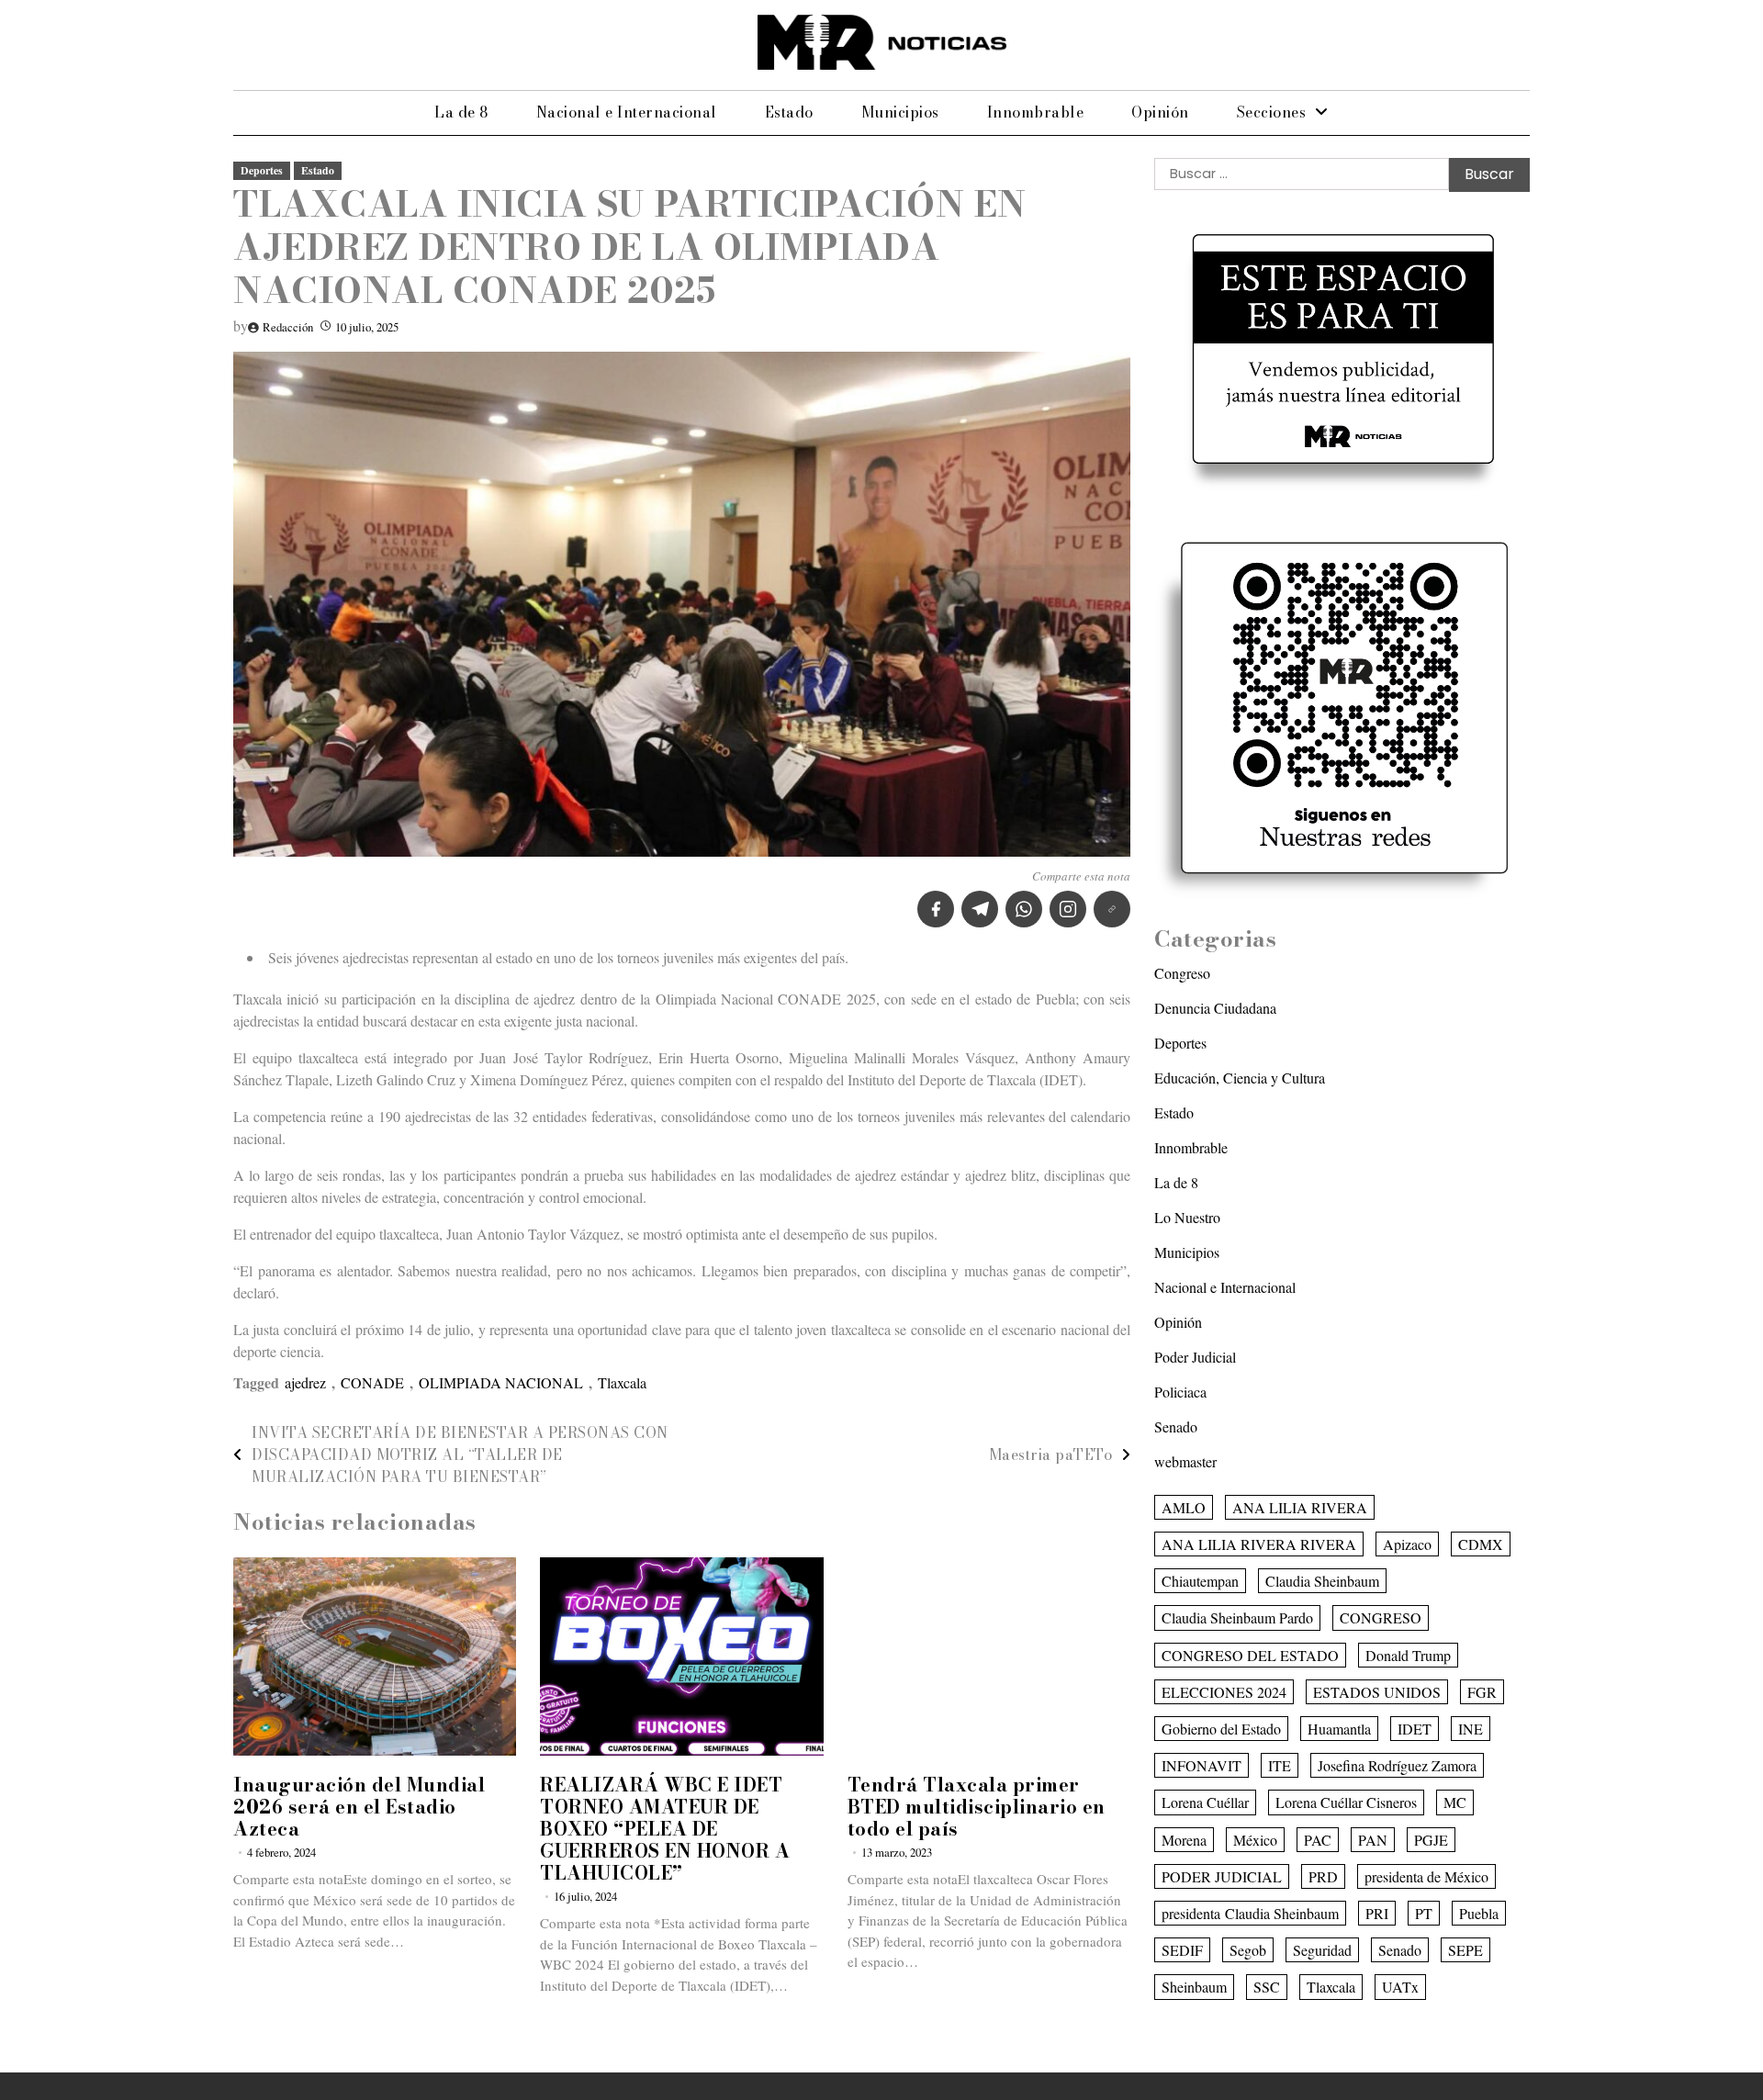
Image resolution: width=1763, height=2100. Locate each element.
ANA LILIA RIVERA (1300, 1507)
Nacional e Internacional (627, 112)
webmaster (1185, 1461)
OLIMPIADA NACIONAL (501, 1382)
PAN (1373, 1840)
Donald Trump (1408, 1655)
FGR (1482, 1692)
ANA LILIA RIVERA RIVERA (1259, 1544)
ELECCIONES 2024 (1224, 1692)
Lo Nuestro (1187, 1217)
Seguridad (1322, 1950)
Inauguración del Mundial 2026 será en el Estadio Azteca (359, 1807)
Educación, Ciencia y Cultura (1240, 1078)
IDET (1415, 1729)
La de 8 (461, 112)
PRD (1323, 1876)
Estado (789, 112)
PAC (1318, 1840)
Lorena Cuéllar (1205, 1802)
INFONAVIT (1202, 1765)
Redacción (288, 327)
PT (1424, 1913)
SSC (1267, 1987)
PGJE (1431, 1840)
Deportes (262, 170)
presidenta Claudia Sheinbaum (1250, 1913)
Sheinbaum (1194, 1987)
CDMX (1481, 1544)
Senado (1176, 1426)
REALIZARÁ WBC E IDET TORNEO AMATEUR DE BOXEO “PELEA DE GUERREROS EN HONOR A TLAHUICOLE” (665, 1829)
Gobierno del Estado (1221, 1729)
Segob (1248, 1950)
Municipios (900, 112)
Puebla (1479, 1913)
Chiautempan (1200, 1581)
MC (1455, 1802)
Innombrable (1036, 112)
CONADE (372, 1382)
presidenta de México (1426, 1876)
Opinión (1160, 112)
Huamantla (1339, 1729)
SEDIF (1182, 1950)
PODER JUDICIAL (1222, 1876)
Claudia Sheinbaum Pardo (1237, 1617)
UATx (1400, 1987)
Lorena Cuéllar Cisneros (1346, 1802)
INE (1471, 1729)
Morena (1184, 1840)
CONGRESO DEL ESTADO (1250, 1655)
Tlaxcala (622, 1382)
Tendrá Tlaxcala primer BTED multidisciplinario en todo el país (977, 1807)
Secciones (1272, 112)
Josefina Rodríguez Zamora (1397, 1765)
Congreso (1182, 973)
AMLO (1184, 1507)
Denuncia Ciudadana (1215, 1008)
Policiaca (1180, 1392)
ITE (1280, 1765)
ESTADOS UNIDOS (1377, 1692)
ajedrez (305, 1382)
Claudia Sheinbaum (1322, 1581)
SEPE (1465, 1950)
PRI (1377, 1913)
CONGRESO (1381, 1617)
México (1255, 1840)
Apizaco (1407, 1544)
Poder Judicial (1195, 1357)
